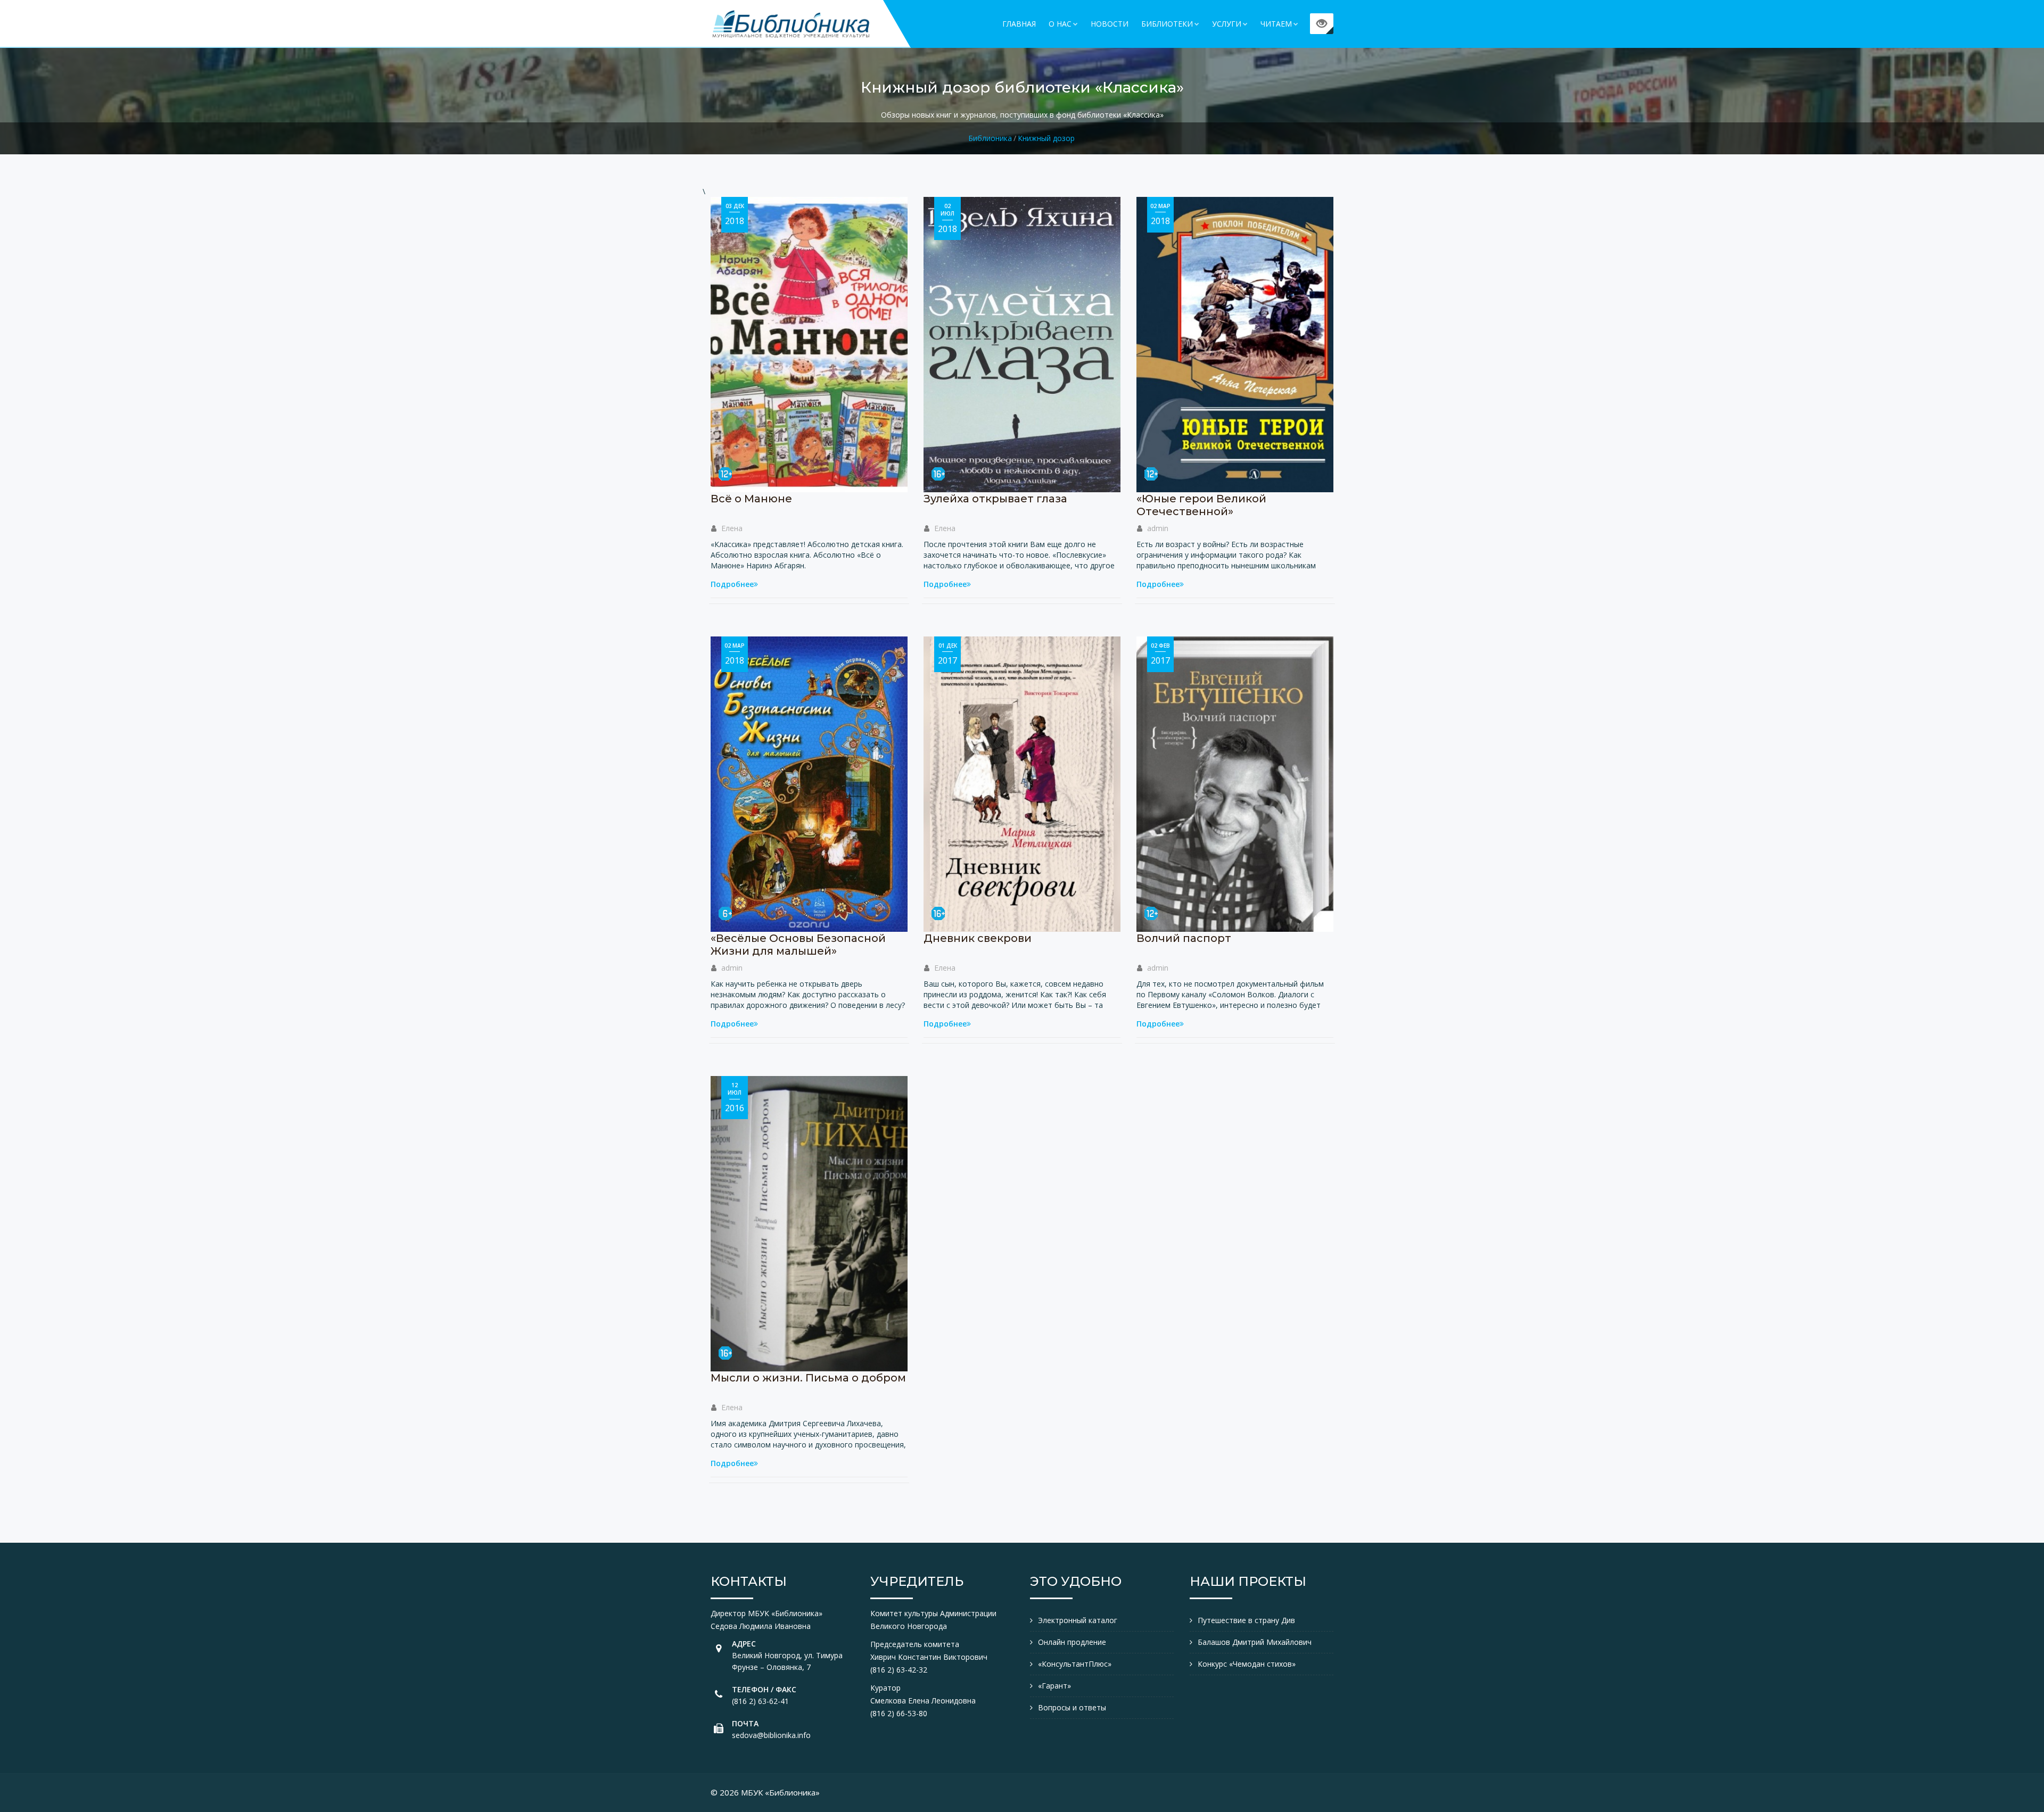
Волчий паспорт (1184, 938)
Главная (1019, 24)
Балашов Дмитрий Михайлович (1255, 1642)
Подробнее (732, 584)
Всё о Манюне (751, 499)
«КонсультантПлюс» (1075, 1664)
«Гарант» (1054, 1686)
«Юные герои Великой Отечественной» (1201, 505)
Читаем (1276, 24)
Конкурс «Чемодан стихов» (1247, 1664)
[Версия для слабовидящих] (1322, 24)
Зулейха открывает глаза (995, 499)
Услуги (1227, 24)
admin (1158, 528)
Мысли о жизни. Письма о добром (808, 1378)
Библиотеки (1167, 24)
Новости (1110, 24)
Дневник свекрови (978, 938)
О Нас (1060, 24)
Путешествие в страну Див (1246, 1620)
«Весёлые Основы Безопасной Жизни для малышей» (798, 945)
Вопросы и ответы (1072, 1707)
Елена (732, 528)
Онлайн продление (1072, 1642)
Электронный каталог (1078, 1620)
